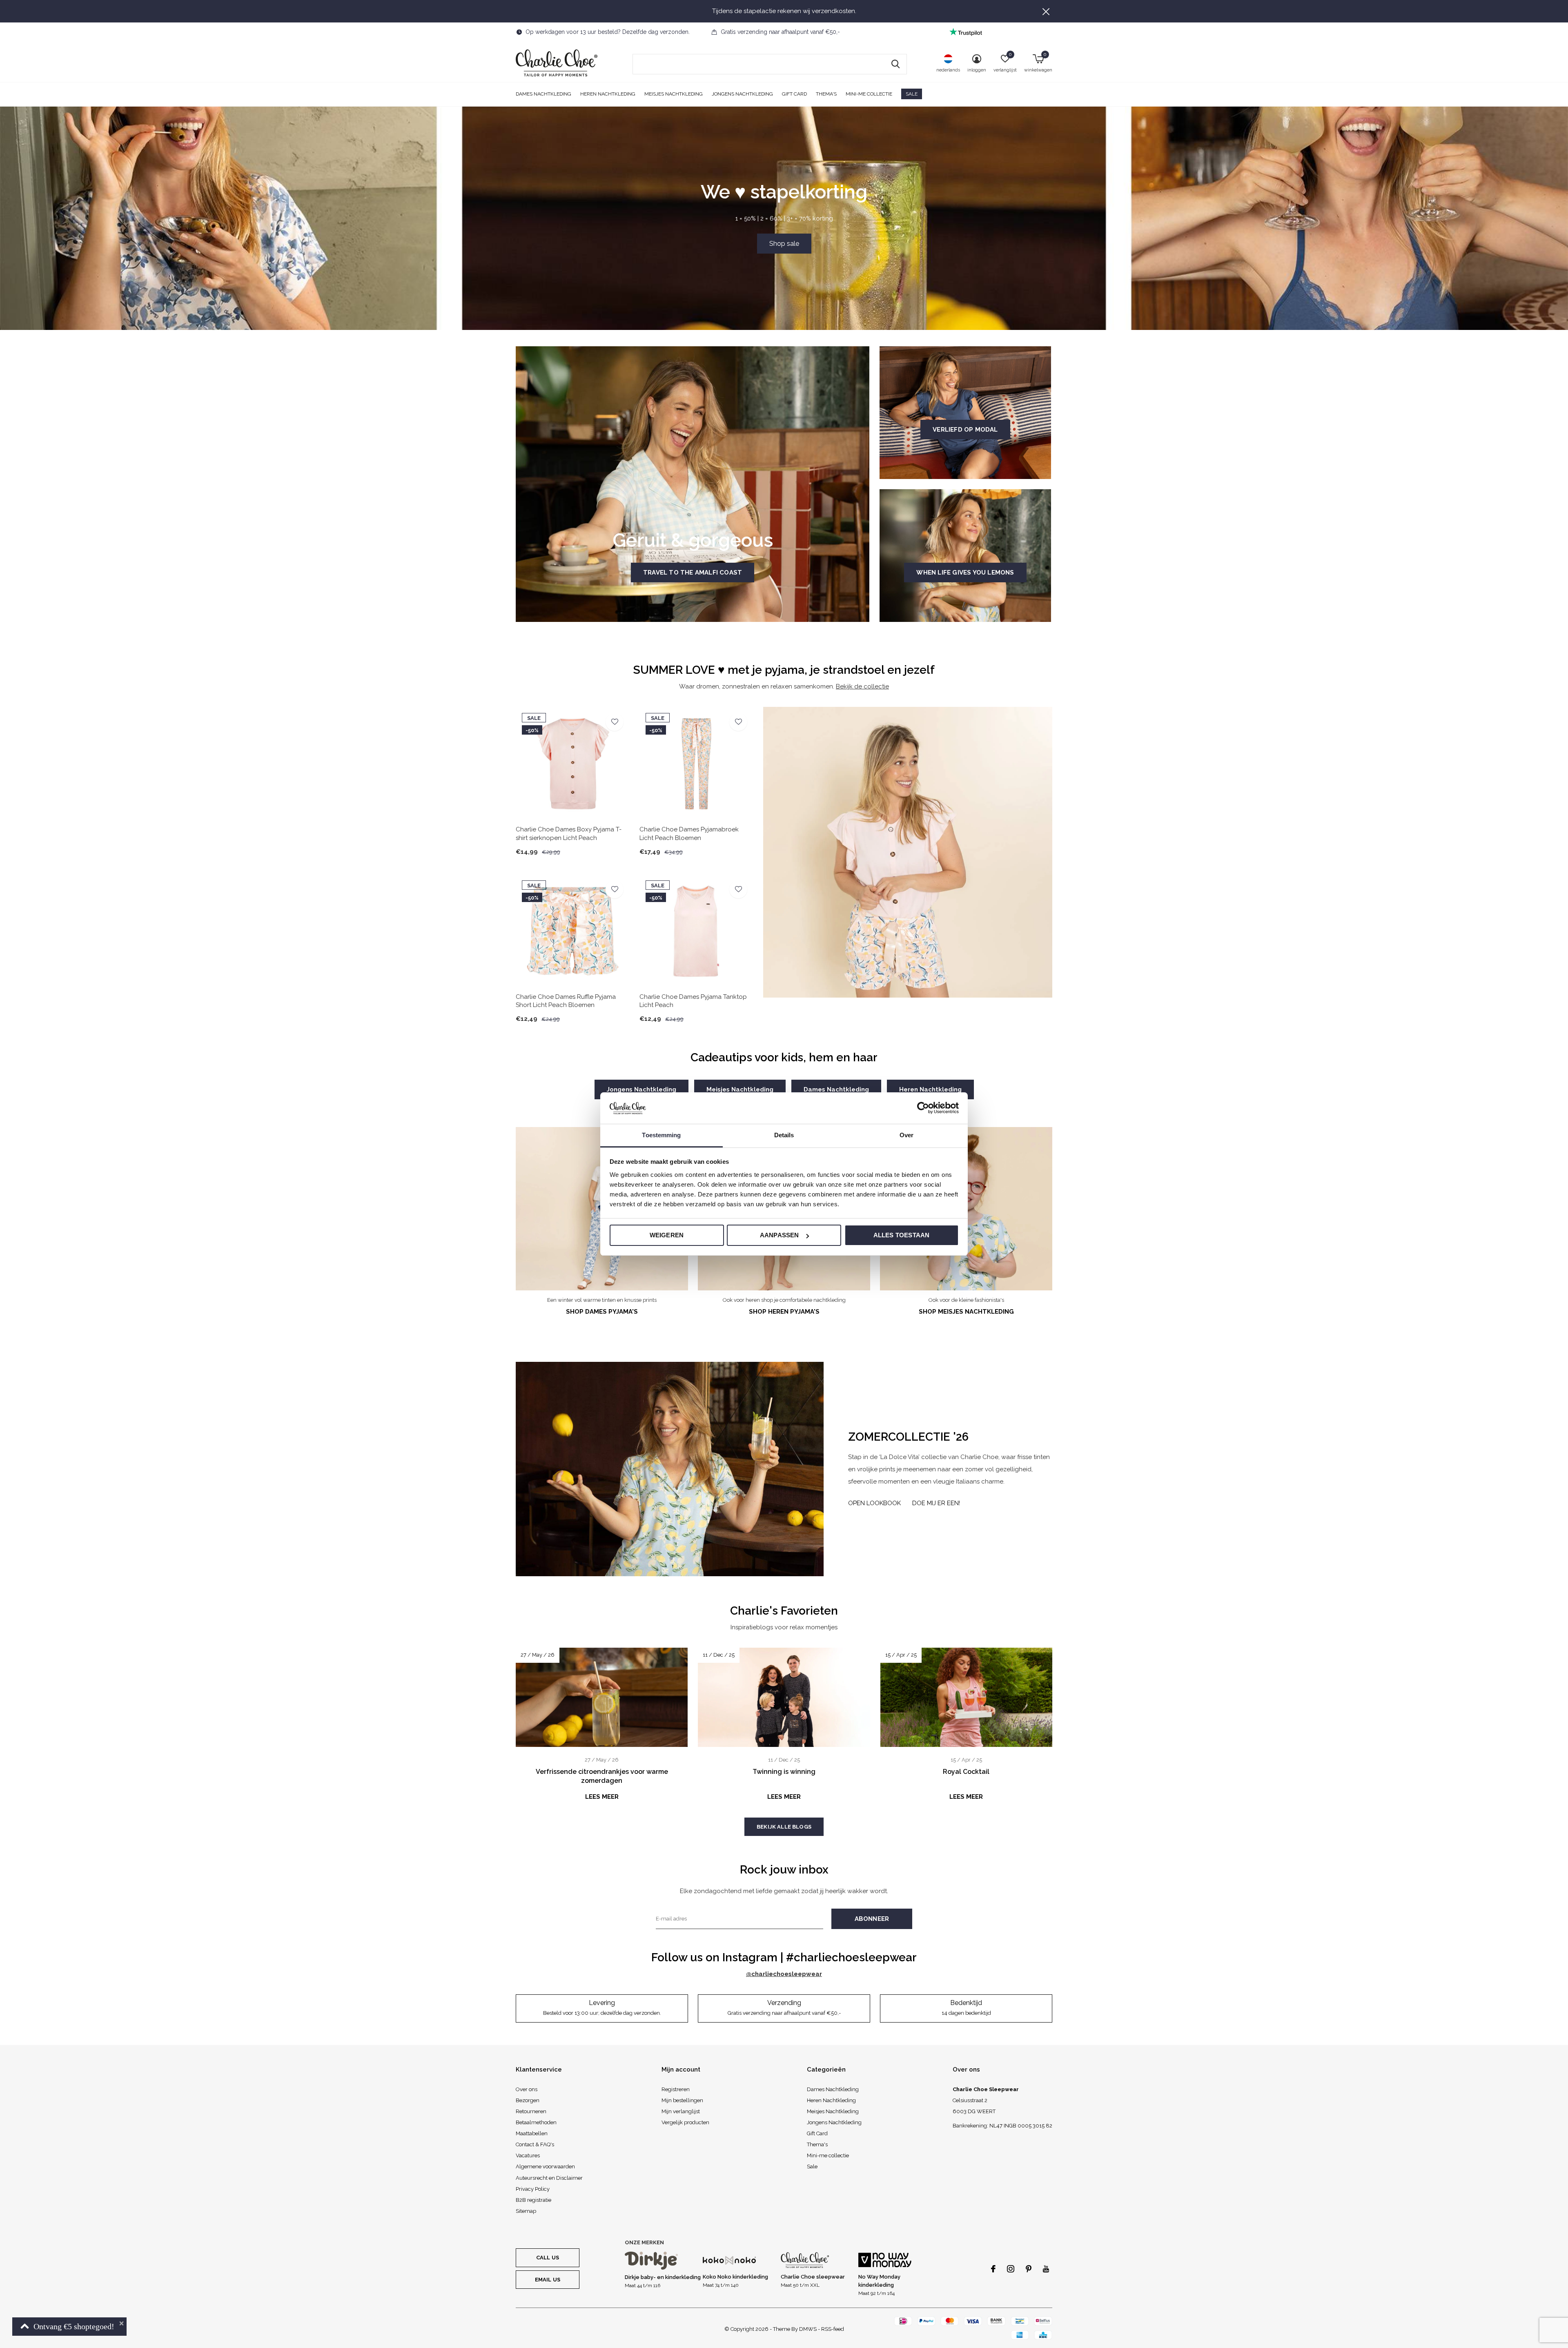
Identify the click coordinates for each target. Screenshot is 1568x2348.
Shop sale (784, 244)
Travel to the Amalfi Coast (693, 573)
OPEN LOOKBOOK (874, 1503)
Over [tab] (906, 1135)
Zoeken (895, 64)
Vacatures (528, 2155)
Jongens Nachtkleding (742, 94)
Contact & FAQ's (535, 2144)
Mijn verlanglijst (681, 2111)
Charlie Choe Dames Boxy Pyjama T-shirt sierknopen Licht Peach (569, 834)
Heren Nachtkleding (608, 94)
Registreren (676, 2089)
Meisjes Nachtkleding (674, 94)
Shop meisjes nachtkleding (966, 1312)
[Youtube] (1046, 2269)
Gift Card (794, 94)
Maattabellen (532, 2133)
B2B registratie (533, 2200)
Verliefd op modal (965, 430)
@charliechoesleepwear (784, 1974)
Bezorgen (528, 2100)
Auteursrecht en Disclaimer (549, 2178)
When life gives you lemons (965, 573)
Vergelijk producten (685, 2122)
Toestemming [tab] (661, 1135)
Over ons (527, 2089)
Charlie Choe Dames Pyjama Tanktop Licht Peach (693, 1001)
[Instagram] (1011, 2269)
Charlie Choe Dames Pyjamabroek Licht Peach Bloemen (689, 834)
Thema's (826, 94)
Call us (548, 2258)
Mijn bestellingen (682, 2100)
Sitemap (526, 2211)
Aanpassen (780, 1235)
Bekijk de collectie (862, 686)
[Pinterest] (1029, 2269)
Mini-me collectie (869, 94)
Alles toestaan (902, 1235)
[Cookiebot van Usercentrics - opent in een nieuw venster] (923, 1108)
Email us (548, 2280)
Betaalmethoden (536, 2122)
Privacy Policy (533, 2189)
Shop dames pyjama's (602, 1312)
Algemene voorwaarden (545, 2166)
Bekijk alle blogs (784, 1827)
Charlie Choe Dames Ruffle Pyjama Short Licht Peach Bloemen (566, 1001)
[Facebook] (993, 2269)
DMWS (808, 2329)
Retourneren (531, 2111)
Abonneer (872, 1919)
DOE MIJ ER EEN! (936, 1503)
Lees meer (602, 1797)
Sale (912, 94)
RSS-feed (833, 2329)
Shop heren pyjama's (784, 1312)
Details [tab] (784, 1135)
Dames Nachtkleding (543, 94)
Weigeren (667, 1235)
